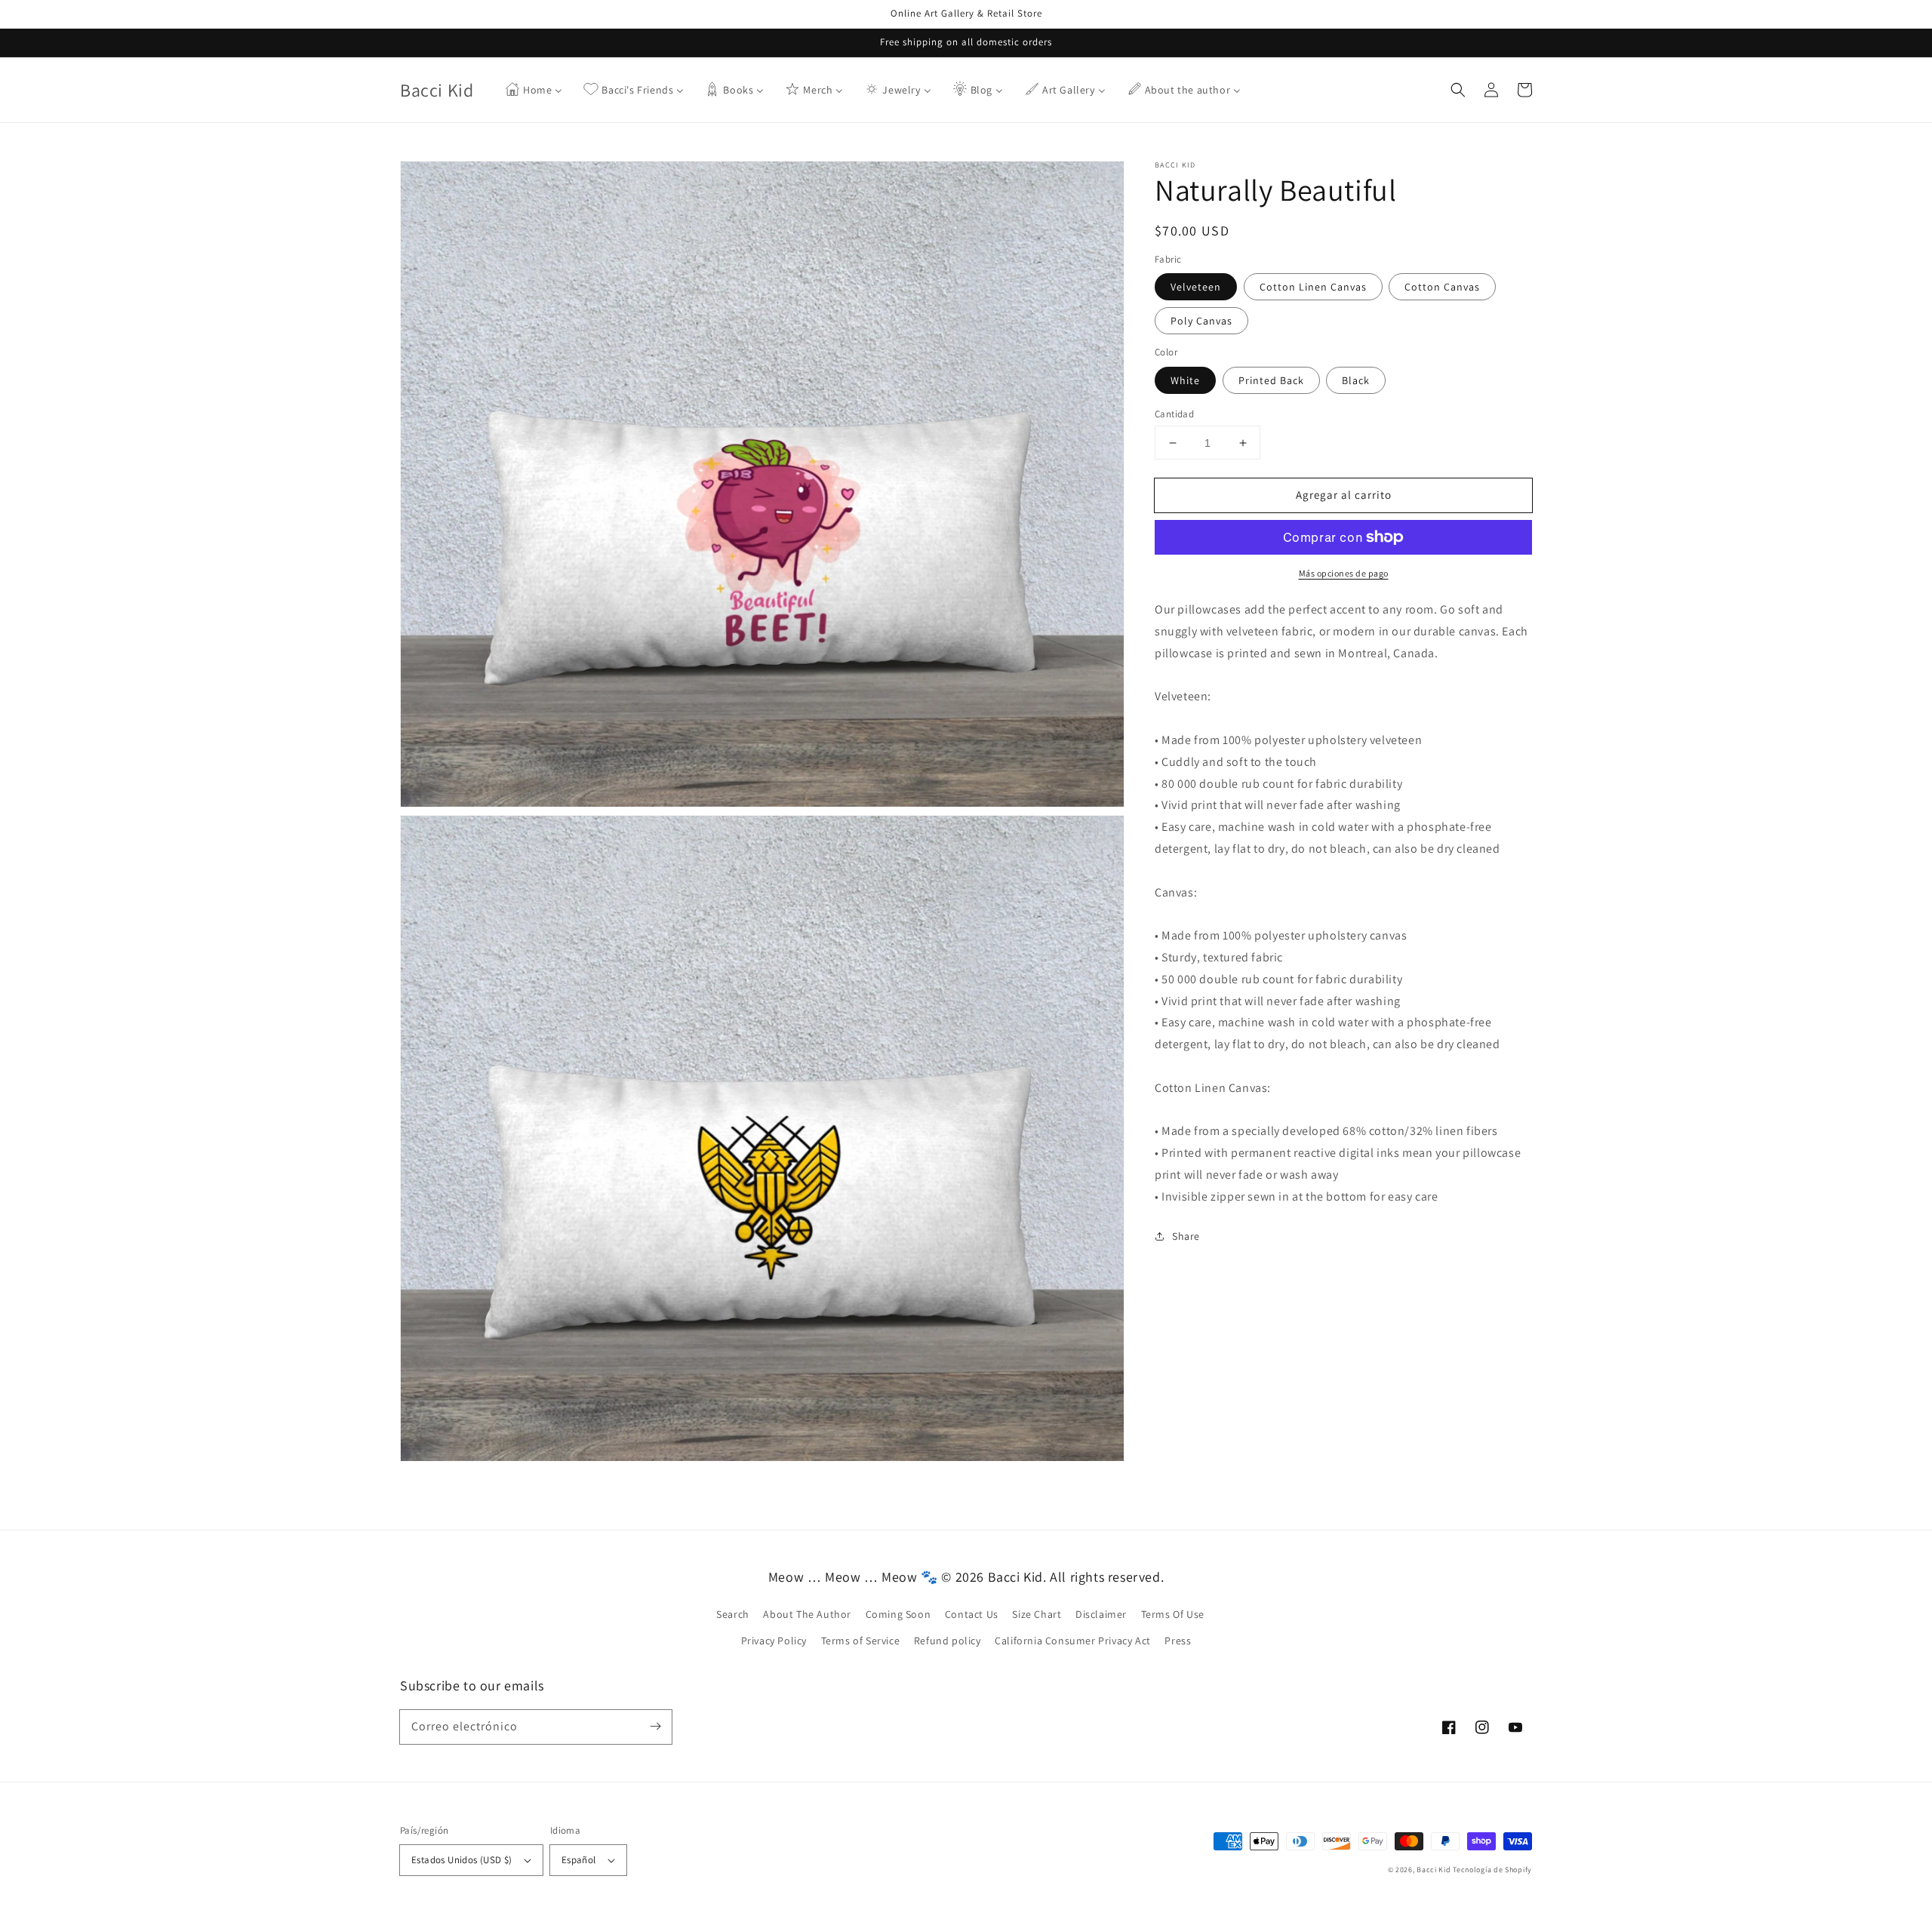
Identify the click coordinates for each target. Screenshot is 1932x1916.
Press (1178, 1641)
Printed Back (1271, 380)
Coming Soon (898, 1614)
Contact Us (972, 1614)
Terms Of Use (1173, 1614)
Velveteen (1196, 287)
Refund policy (948, 1641)
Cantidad (1174, 414)
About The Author (807, 1614)
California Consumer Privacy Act (1073, 1641)
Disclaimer (1101, 1614)
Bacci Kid (1434, 1870)
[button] (1458, 90)
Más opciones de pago (1344, 573)
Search (733, 1614)
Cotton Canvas (1442, 287)
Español (579, 1860)
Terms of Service (861, 1641)
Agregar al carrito (1344, 495)
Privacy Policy (774, 1641)
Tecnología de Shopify (1492, 1870)
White (1185, 380)
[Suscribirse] (655, 1727)
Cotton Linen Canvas (1313, 287)
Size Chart (1037, 1614)
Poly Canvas (1201, 321)
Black (1356, 380)
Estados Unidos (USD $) (462, 1860)
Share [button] (1186, 1236)
